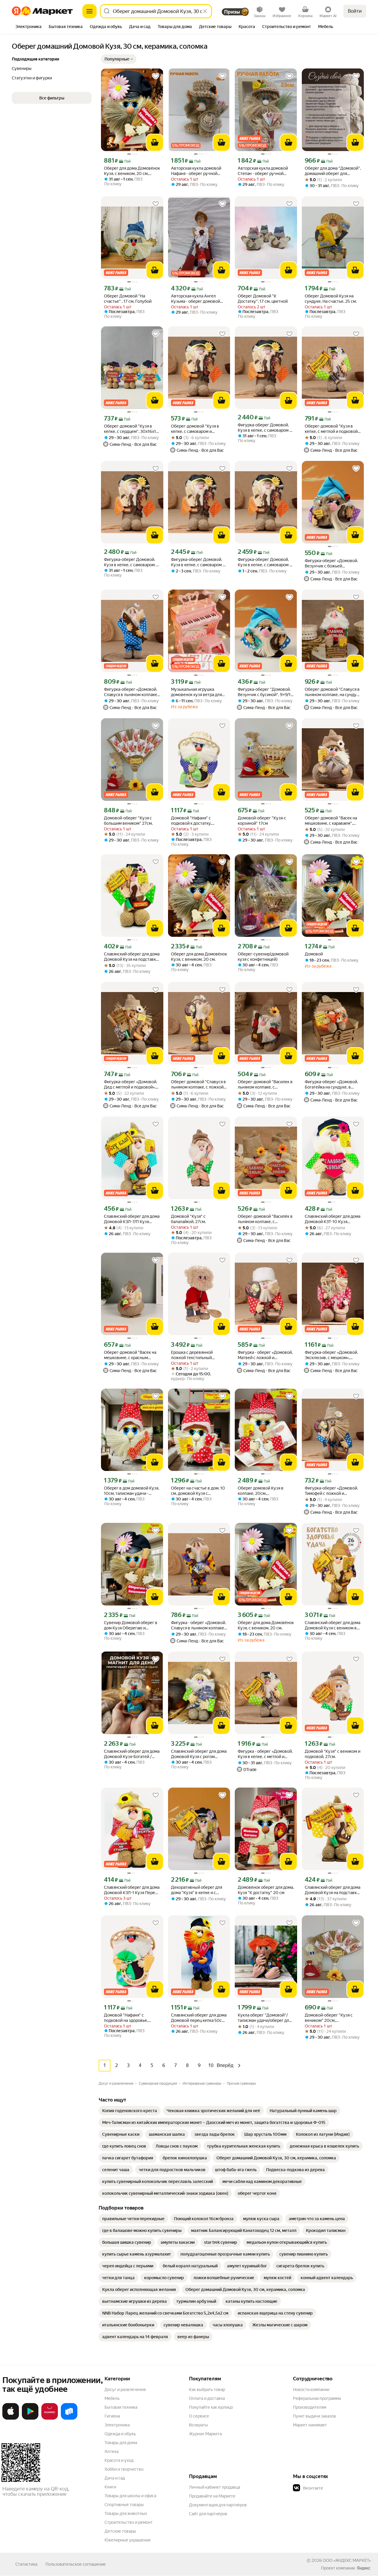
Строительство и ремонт (129, 2522)
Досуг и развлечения (125, 2390)
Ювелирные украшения (127, 2540)
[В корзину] (155, 143)
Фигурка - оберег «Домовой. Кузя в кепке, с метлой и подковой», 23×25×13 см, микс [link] (265, 1754)
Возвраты (198, 2425)
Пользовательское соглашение (76, 2564)
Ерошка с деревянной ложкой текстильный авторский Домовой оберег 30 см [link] (198, 1355)
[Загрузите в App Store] (11, 2418)
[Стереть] (205, 11)
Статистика (26, 2564)
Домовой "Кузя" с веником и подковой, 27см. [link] (333, 1754)
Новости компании (311, 2390)
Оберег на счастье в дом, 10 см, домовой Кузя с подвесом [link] (198, 1491)
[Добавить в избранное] (156, 76)
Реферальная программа (317, 2398)
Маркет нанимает (310, 2425)
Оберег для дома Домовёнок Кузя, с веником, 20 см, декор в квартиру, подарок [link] (132, 171)
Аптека (111, 2451)
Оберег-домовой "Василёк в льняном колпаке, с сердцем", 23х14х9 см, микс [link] (265, 1219)
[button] (119, 59)
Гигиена (112, 2416)
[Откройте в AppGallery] (50, 2418)
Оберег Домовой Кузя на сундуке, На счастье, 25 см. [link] (331, 299)
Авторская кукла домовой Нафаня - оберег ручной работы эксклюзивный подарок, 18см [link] (196, 171)
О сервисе (199, 2416)
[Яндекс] (364, 2568)
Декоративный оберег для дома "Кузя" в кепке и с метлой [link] (197, 1890)
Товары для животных (126, 2513)
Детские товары (120, 2531)
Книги (110, 2487)
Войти (355, 11)
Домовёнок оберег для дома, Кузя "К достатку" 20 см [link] (266, 1890)
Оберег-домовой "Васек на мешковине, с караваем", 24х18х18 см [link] (331, 821)
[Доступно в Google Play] (30, 2418)
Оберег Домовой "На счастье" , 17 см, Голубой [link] (128, 299)
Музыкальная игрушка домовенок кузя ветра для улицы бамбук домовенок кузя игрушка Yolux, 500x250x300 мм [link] (196, 692)
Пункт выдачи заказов (315, 2416)
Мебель (112, 2398)
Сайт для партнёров (208, 2514)
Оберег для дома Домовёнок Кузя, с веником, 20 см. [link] (199, 957)
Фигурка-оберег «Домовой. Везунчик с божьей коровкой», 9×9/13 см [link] (331, 563)
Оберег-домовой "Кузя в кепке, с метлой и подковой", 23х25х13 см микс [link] (333, 429)
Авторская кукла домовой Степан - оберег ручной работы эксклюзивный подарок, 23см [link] (263, 171)
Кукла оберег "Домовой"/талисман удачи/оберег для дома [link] (264, 2018)
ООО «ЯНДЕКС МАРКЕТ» (347, 2560)
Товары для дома (121, 2443)
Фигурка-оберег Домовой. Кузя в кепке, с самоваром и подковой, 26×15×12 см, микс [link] (265, 428)
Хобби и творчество (124, 2469)
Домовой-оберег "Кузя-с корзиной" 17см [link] (262, 821)
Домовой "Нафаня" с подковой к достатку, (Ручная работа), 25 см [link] (193, 821)
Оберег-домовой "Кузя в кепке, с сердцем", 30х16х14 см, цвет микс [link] (131, 429)
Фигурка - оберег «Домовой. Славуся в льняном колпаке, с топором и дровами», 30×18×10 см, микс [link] (198, 1625)
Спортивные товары (124, 2505)
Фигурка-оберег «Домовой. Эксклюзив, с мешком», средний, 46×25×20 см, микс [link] (332, 1355)
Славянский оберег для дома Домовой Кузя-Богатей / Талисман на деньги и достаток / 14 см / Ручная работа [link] (132, 1754)
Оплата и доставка (207, 2398)
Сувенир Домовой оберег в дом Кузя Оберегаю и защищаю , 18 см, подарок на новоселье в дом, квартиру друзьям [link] (131, 1625)
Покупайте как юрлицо (211, 2407)
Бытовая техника (121, 2407)
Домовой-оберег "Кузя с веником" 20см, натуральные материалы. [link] (329, 2018)
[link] (130, 2111)
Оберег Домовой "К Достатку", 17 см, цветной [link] (263, 299)
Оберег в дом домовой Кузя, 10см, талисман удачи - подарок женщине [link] (132, 1491)
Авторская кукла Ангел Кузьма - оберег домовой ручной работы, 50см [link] (195, 299)
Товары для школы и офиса (130, 2496)
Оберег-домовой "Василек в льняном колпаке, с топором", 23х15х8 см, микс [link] (265, 1085)
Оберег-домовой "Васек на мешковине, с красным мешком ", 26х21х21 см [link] (130, 1355)
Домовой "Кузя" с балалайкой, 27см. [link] (188, 1219)
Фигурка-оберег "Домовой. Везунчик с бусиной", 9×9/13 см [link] (265, 692)
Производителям (310, 2407)
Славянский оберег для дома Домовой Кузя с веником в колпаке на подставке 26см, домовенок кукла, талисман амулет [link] (333, 1625)
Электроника (117, 2425)
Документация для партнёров (218, 2505)
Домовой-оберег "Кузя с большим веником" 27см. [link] (128, 821)
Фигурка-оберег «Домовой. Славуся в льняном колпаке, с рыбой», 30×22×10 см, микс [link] (132, 692)
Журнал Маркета (205, 2434)
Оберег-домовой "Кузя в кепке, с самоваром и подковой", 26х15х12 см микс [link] (199, 429)
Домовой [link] (314, 954)
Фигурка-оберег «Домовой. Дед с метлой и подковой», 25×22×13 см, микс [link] (131, 1085)
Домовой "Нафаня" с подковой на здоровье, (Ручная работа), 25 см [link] (126, 2018)
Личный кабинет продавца (215, 2487)
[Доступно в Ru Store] (69, 2418)
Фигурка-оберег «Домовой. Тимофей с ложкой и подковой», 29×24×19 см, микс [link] (331, 1491)
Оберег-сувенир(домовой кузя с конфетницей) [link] (263, 957)
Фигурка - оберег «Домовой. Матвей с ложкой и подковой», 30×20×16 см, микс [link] (265, 1355)
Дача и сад (115, 2478)
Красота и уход (119, 2460)
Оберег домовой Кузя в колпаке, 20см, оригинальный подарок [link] (261, 1491)
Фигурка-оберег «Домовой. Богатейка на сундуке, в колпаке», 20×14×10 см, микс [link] (333, 1085)
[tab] (28, 27)
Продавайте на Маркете (212, 2496)
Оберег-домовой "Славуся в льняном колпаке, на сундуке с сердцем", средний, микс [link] (333, 692)
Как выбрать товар (207, 2390)
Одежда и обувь (120, 2434)
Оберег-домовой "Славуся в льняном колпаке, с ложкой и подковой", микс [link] (199, 1085)
